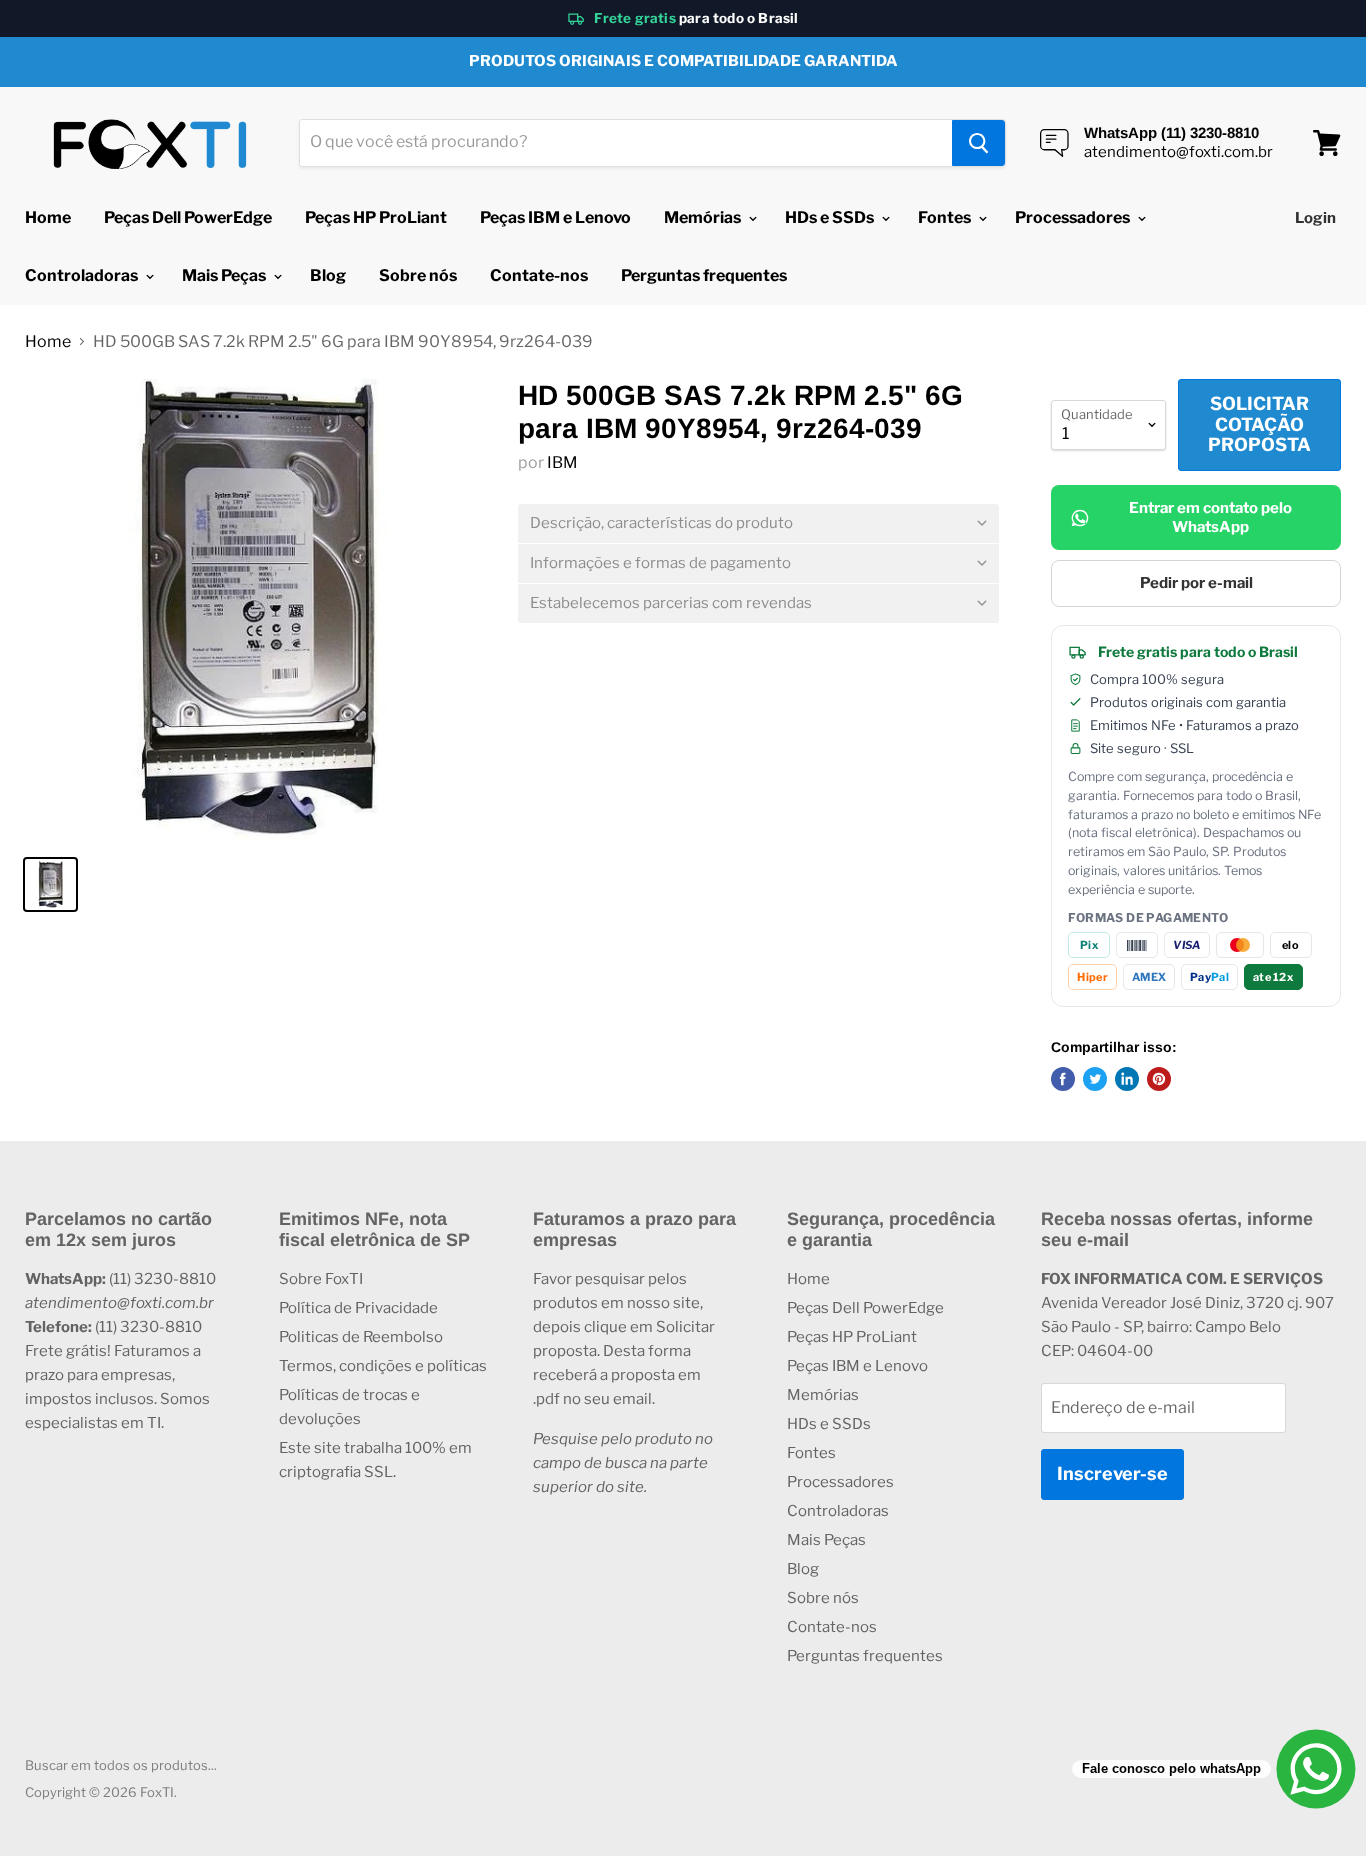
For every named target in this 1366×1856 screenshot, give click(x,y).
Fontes (946, 217)
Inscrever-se (1112, 1473)
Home (48, 217)
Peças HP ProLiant (376, 217)
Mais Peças (225, 275)
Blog (328, 275)
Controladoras (83, 275)
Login (1315, 218)
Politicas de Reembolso (361, 1337)
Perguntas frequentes (704, 275)
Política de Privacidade (358, 1308)
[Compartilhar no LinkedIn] (1127, 1079)
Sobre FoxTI (321, 1279)
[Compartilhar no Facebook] (1063, 1079)
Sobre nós (418, 275)
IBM (562, 462)
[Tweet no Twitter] (1095, 1079)
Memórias (704, 217)
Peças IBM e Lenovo (555, 217)
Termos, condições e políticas (383, 1366)
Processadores (1074, 217)
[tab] (758, 523)
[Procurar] (978, 143)
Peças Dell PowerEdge (188, 217)
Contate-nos (539, 275)
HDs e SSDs (831, 217)
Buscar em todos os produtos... (121, 1765)
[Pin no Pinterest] (1159, 1079)
